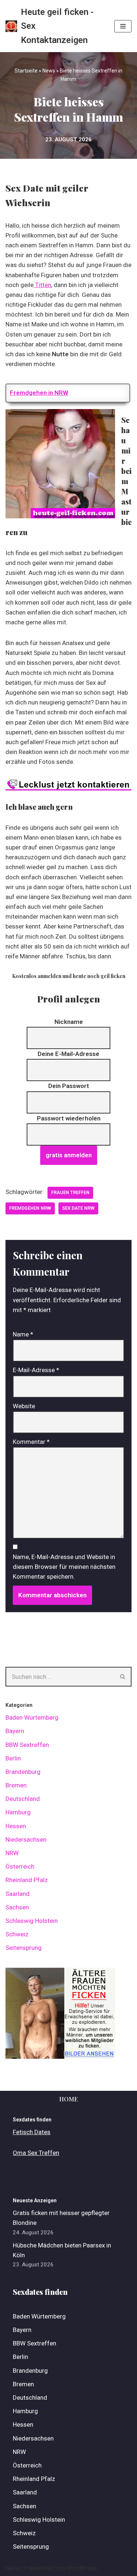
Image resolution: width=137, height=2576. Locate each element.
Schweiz (17, 1934)
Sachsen (17, 1907)
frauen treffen (70, 1192)
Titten (42, 285)
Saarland (18, 1894)
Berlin (13, 1758)
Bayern (15, 1731)
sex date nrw (78, 1208)
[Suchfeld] (123, 1677)
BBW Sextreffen (27, 1745)
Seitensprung (24, 1948)
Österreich (20, 1866)
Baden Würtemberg (32, 1717)
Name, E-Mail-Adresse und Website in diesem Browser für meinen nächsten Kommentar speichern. (64, 1567)
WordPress (82, 2568)
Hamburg (18, 1812)
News (49, 71)
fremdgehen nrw (30, 1208)
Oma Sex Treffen (36, 2153)
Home (68, 2099)
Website (24, 1406)
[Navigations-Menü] (123, 26)
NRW (12, 1853)
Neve (12, 2568)
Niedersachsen (26, 1839)
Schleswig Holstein (32, 1921)
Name (23, 1334)
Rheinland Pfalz (27, 1880)
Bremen (16, 1785)
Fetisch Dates (32, 2132)
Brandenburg (23, 1772)
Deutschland (23, 1799)
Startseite (26, 71)
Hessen (16, 1826)
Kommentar (31, 1442)
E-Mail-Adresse (36, 1370)
